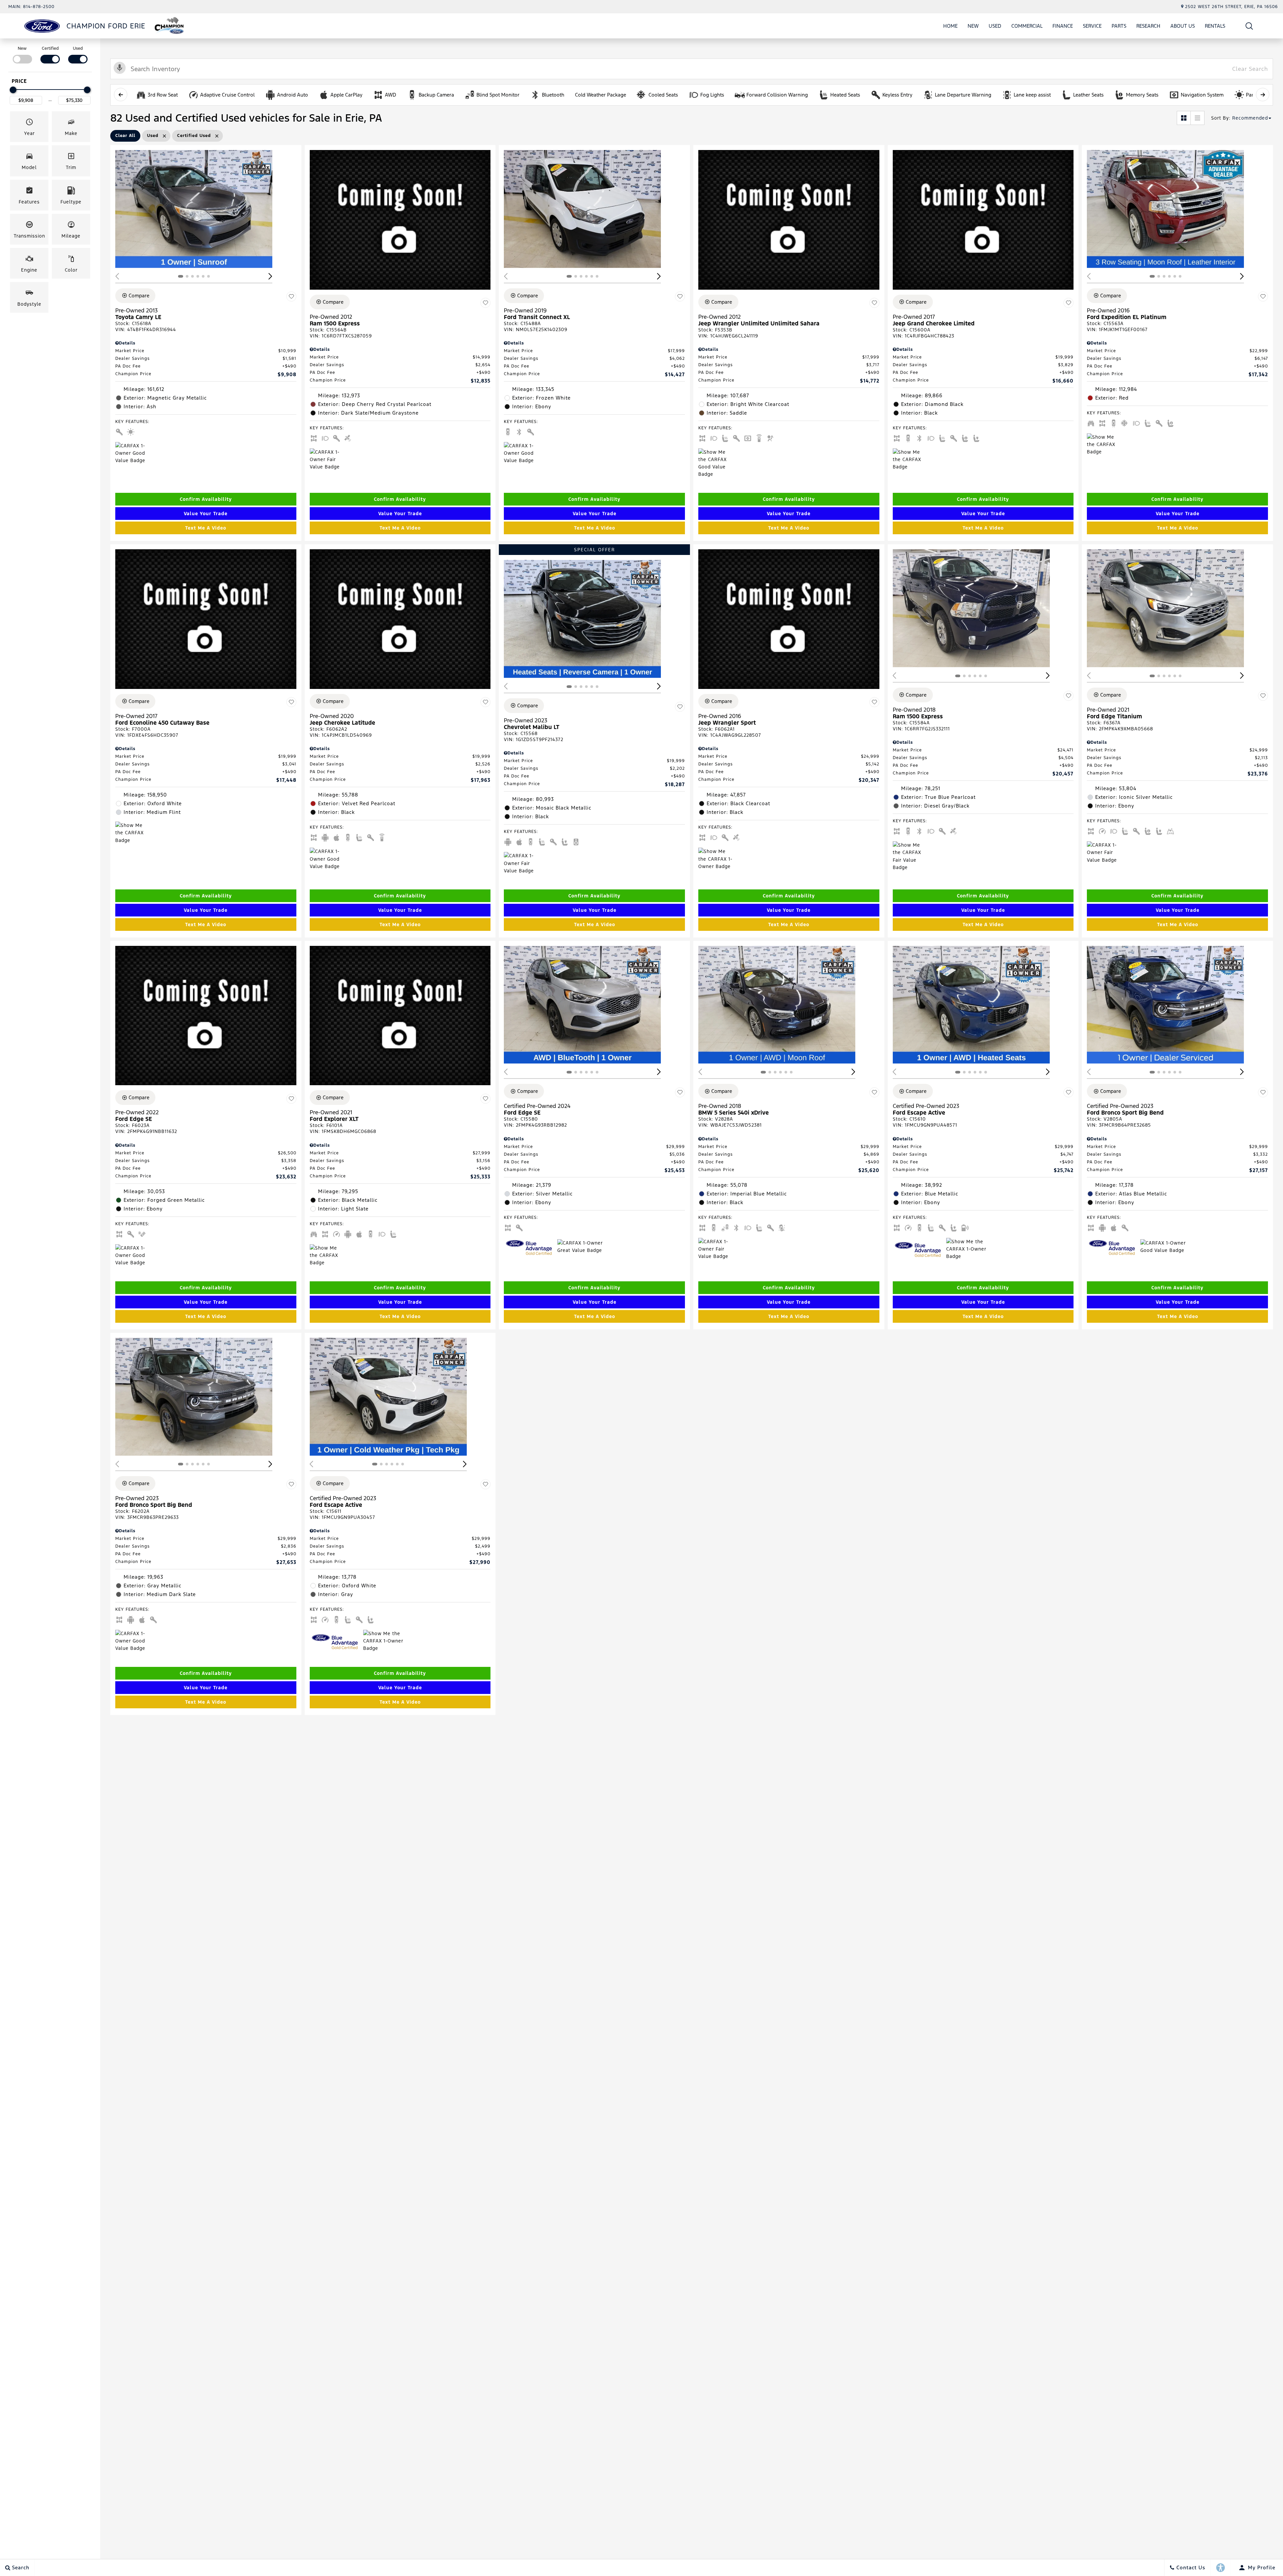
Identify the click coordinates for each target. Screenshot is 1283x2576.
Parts (1119, 26)
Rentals (1215, 26)
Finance (1063, 26)
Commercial (1027, 26)
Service (1092, 26)
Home (950, 26)
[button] (1249, 26)
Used (995, 26)
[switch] (22, 54)
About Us (1183, 26)
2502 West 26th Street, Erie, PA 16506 (1232, 7)
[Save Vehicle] (291, 297)
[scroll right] (1263, 95)
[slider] (13, 90)
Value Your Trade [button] (206, 514)
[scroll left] (121, 95)
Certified (50, 48)
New (973, 26)
